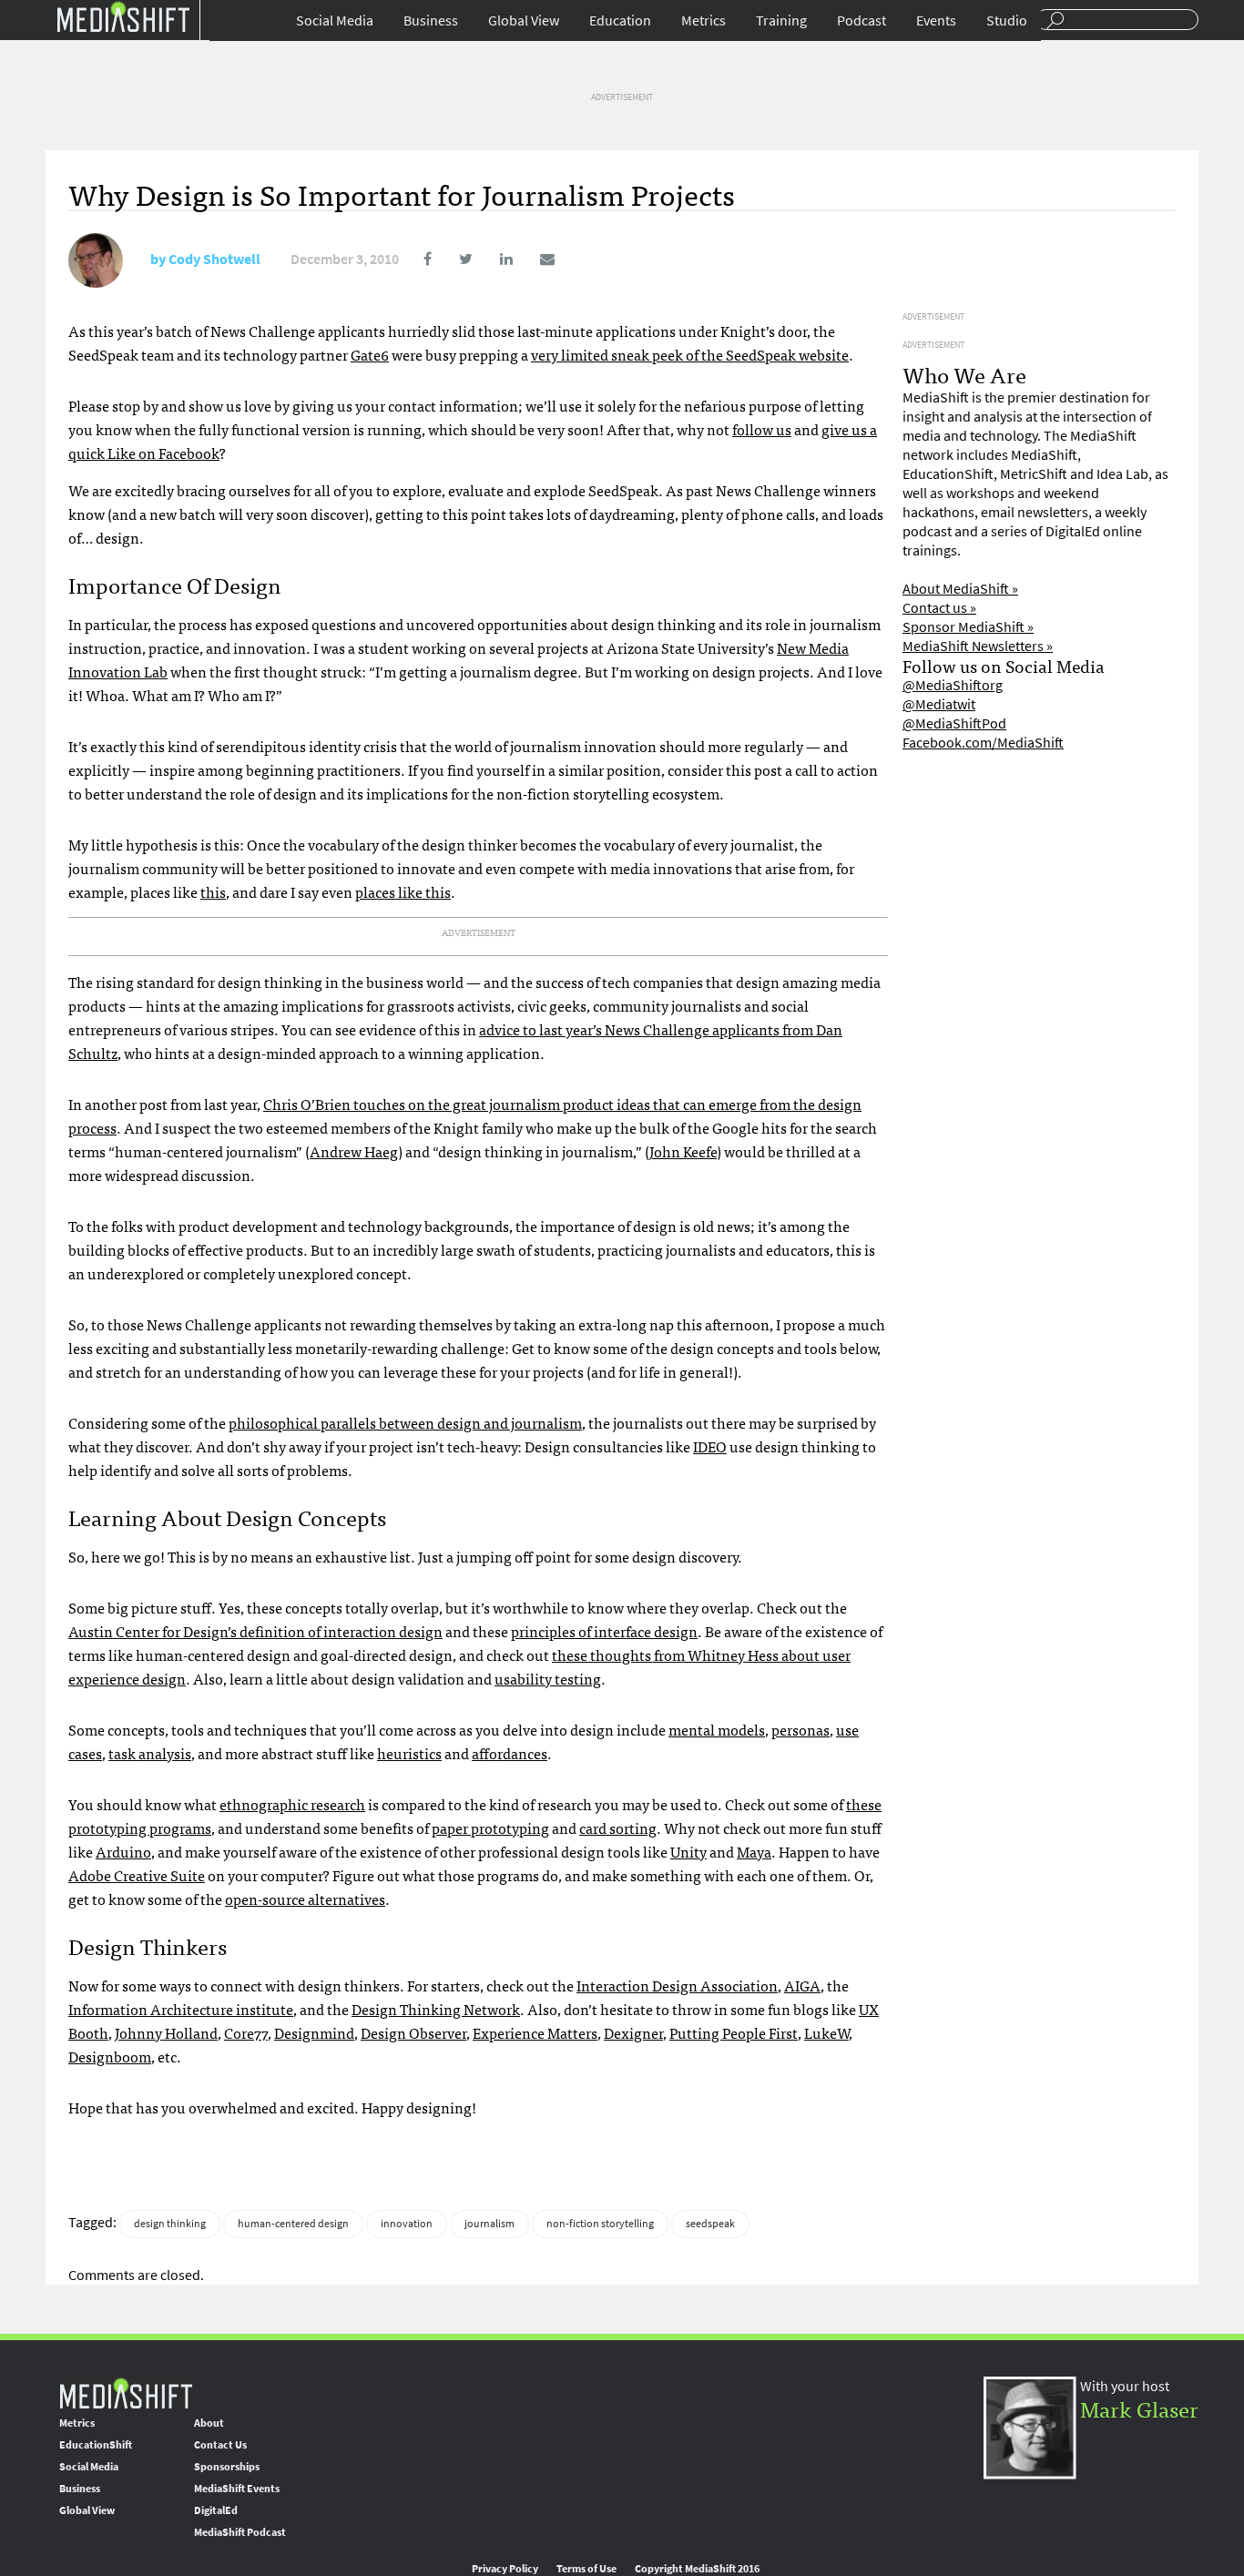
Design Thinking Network (436, 2009)
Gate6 (370, 354)
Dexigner (633, 2032)
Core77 (246, 2032)
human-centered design (293, 2224)
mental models (717, 1729)
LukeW (826, 2032)
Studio (1007, 20)
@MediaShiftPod (954, 723)
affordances (510, 1753)
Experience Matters (535, 2032)
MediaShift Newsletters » (978, 646)
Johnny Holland (166, 2032)
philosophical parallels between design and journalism (405, 1422)
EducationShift (96, 2445)
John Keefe (683, 1151)
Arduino (123, 1851)
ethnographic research (292, 1804)
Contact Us (220, 2445)
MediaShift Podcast (240, 2532)
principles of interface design (604, 1631)
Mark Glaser (1139, 2408)
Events (936, 20)
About (209, 2423)
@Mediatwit (939, 704)
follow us (762, 429)
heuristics (409, 1753)
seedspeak (710, 2224)
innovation (407, 2224)
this (213, 891)
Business (431, 20)
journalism (489, 2224)
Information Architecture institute (181, 2009)
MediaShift (126, 2393)
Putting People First (734, 2032)
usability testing (548, 1678)
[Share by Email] (535, 259)
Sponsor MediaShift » (968, 627)
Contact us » (939, 608)
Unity (688, 1851)
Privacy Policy (505, 2569)
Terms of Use (586, 2569)
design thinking (170, 2224)
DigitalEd (216, 2510)
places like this (403, 891)
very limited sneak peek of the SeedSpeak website (690, 354)
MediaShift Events (237, 2489)
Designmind (314, 2032)
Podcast (862, 20)
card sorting (618, 1828)
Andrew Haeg (354, 1151)
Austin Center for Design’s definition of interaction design (255, 1631)
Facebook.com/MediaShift (983, 743)
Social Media (335, 20)
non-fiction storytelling (600, 2224)
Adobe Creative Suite (137, 1875)
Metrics (704, 20)
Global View (524, 20)
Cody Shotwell (214, 259)
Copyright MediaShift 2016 (697, 2569)
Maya (754, 1851)
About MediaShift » (960, 589)
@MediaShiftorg (953, 685)
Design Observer (413, 2032)
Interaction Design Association (677, 1985)
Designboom (110, 2056)
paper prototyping (490, 1828)
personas (800, 1729)
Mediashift (123, 16)
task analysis (150, 1753)
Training (781, 20)
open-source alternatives (305, 1899)
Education (620, 20)
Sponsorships (227, 2467)
